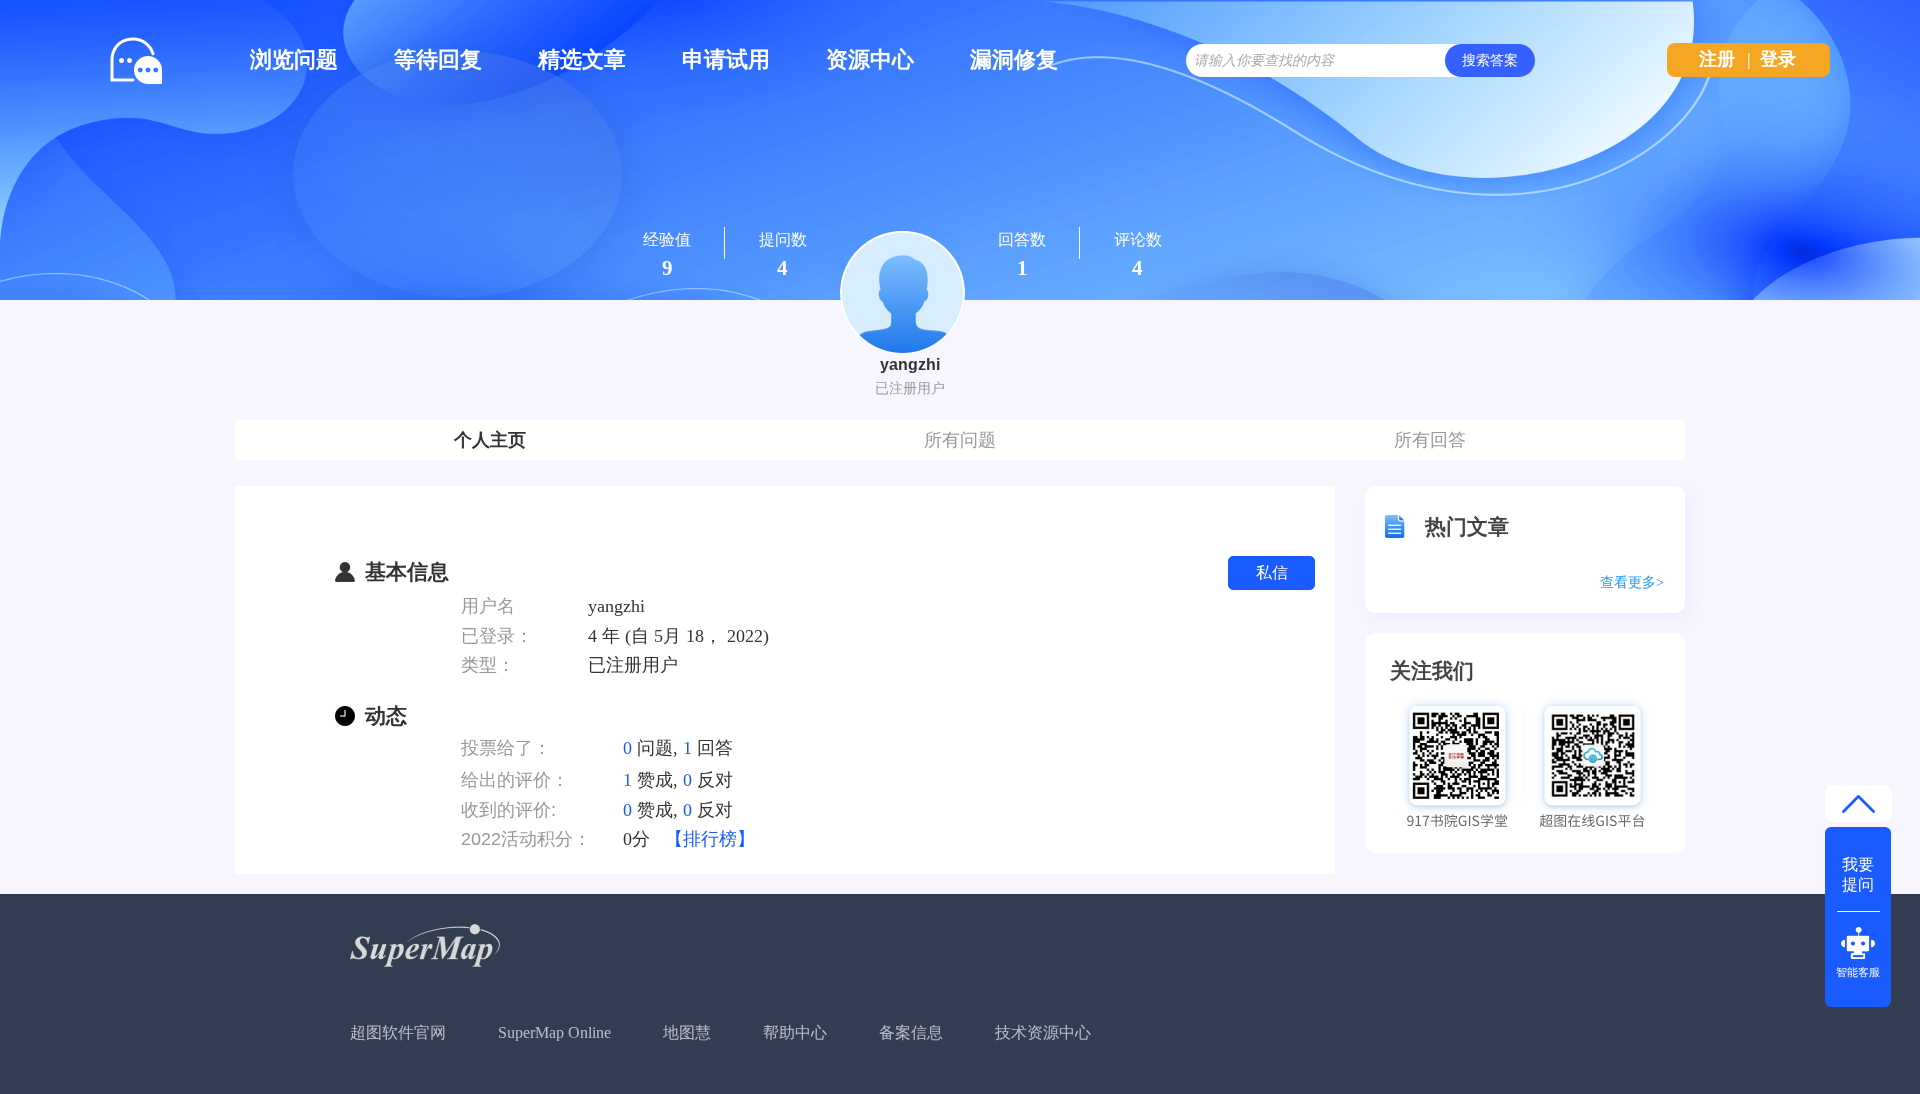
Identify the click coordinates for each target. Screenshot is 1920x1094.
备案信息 (911, 1032)
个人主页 (490, 440)
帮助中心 (795, 1032)
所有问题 (960, 440)
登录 (1778, 59)
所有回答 (1430, 440)
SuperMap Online (554, 1032)
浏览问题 (294, 59)
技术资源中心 (1043, 1032)
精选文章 (582, 59)
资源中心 (870, 59)
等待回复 (438, 59)
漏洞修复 (1014, 59)
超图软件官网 (398, 1032)
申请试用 (726, 59)
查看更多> (1632, 582)
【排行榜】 (710, 839)
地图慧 (687, 1032)
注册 (1717, 59)
